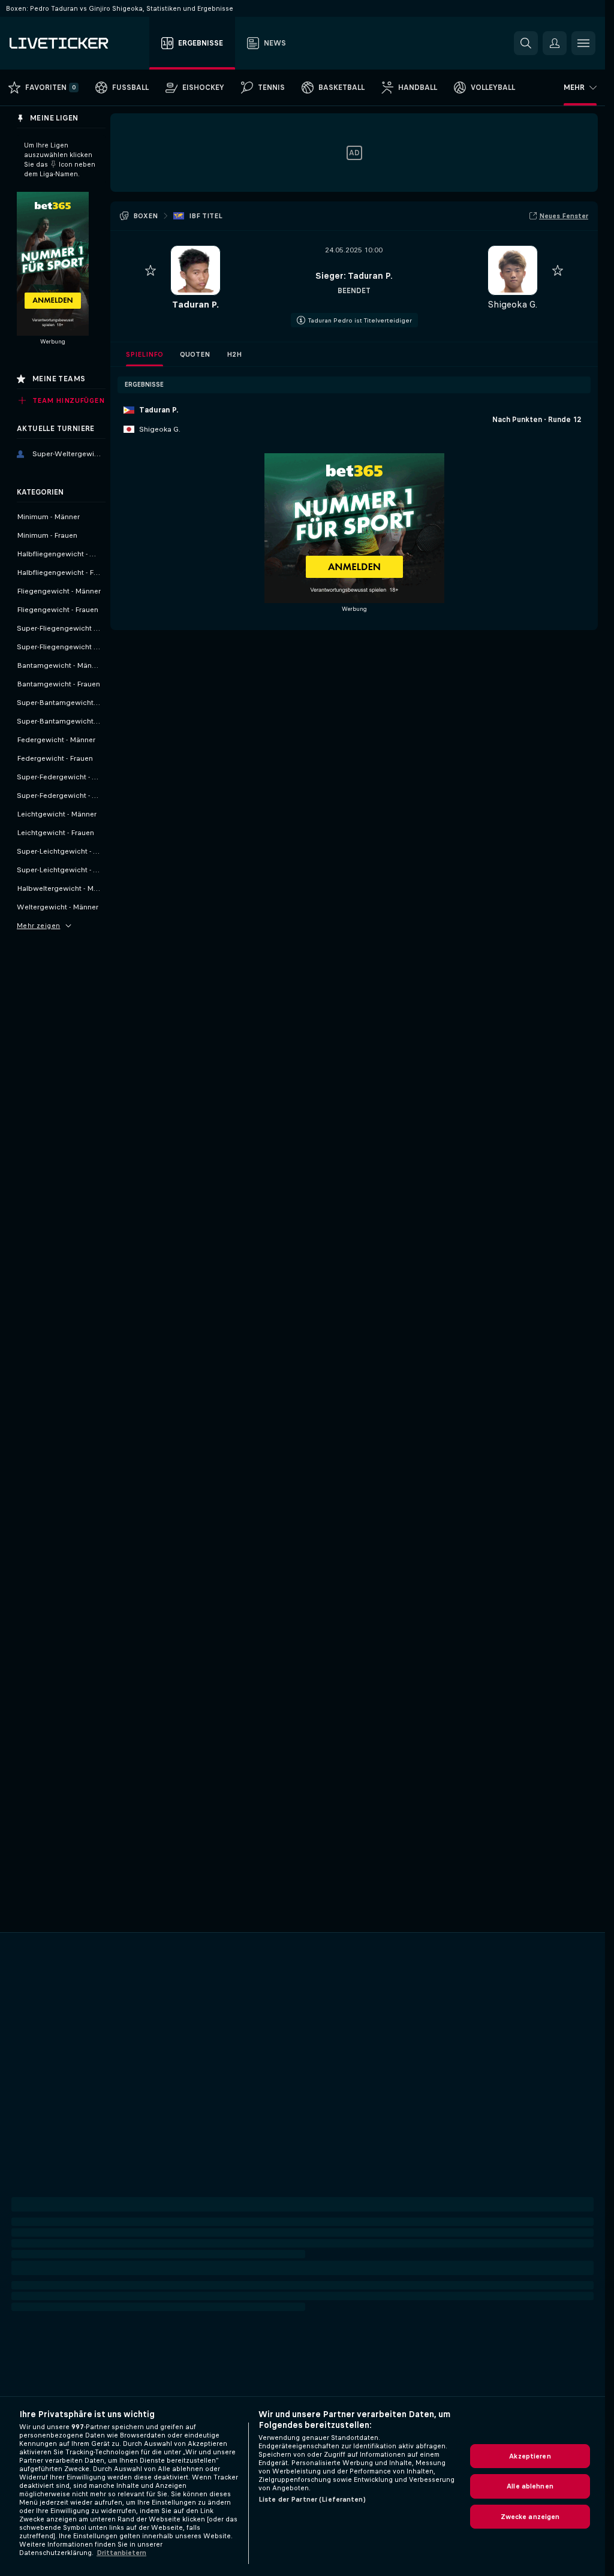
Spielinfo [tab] (145, 354)
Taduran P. (195, 304)
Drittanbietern (121, 2553)
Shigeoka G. (512, 304)
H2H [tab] (234, 354)
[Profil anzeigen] (195, 270)
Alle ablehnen (530, 2486)
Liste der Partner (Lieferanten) (312, 2499)
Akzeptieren (530, 2456)
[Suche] (526, 43)
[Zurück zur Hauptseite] (77, 43)
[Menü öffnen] (583, 43)
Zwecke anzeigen (530, 2517)
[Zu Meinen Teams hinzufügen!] (151, 270)
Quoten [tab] (195, 354)
